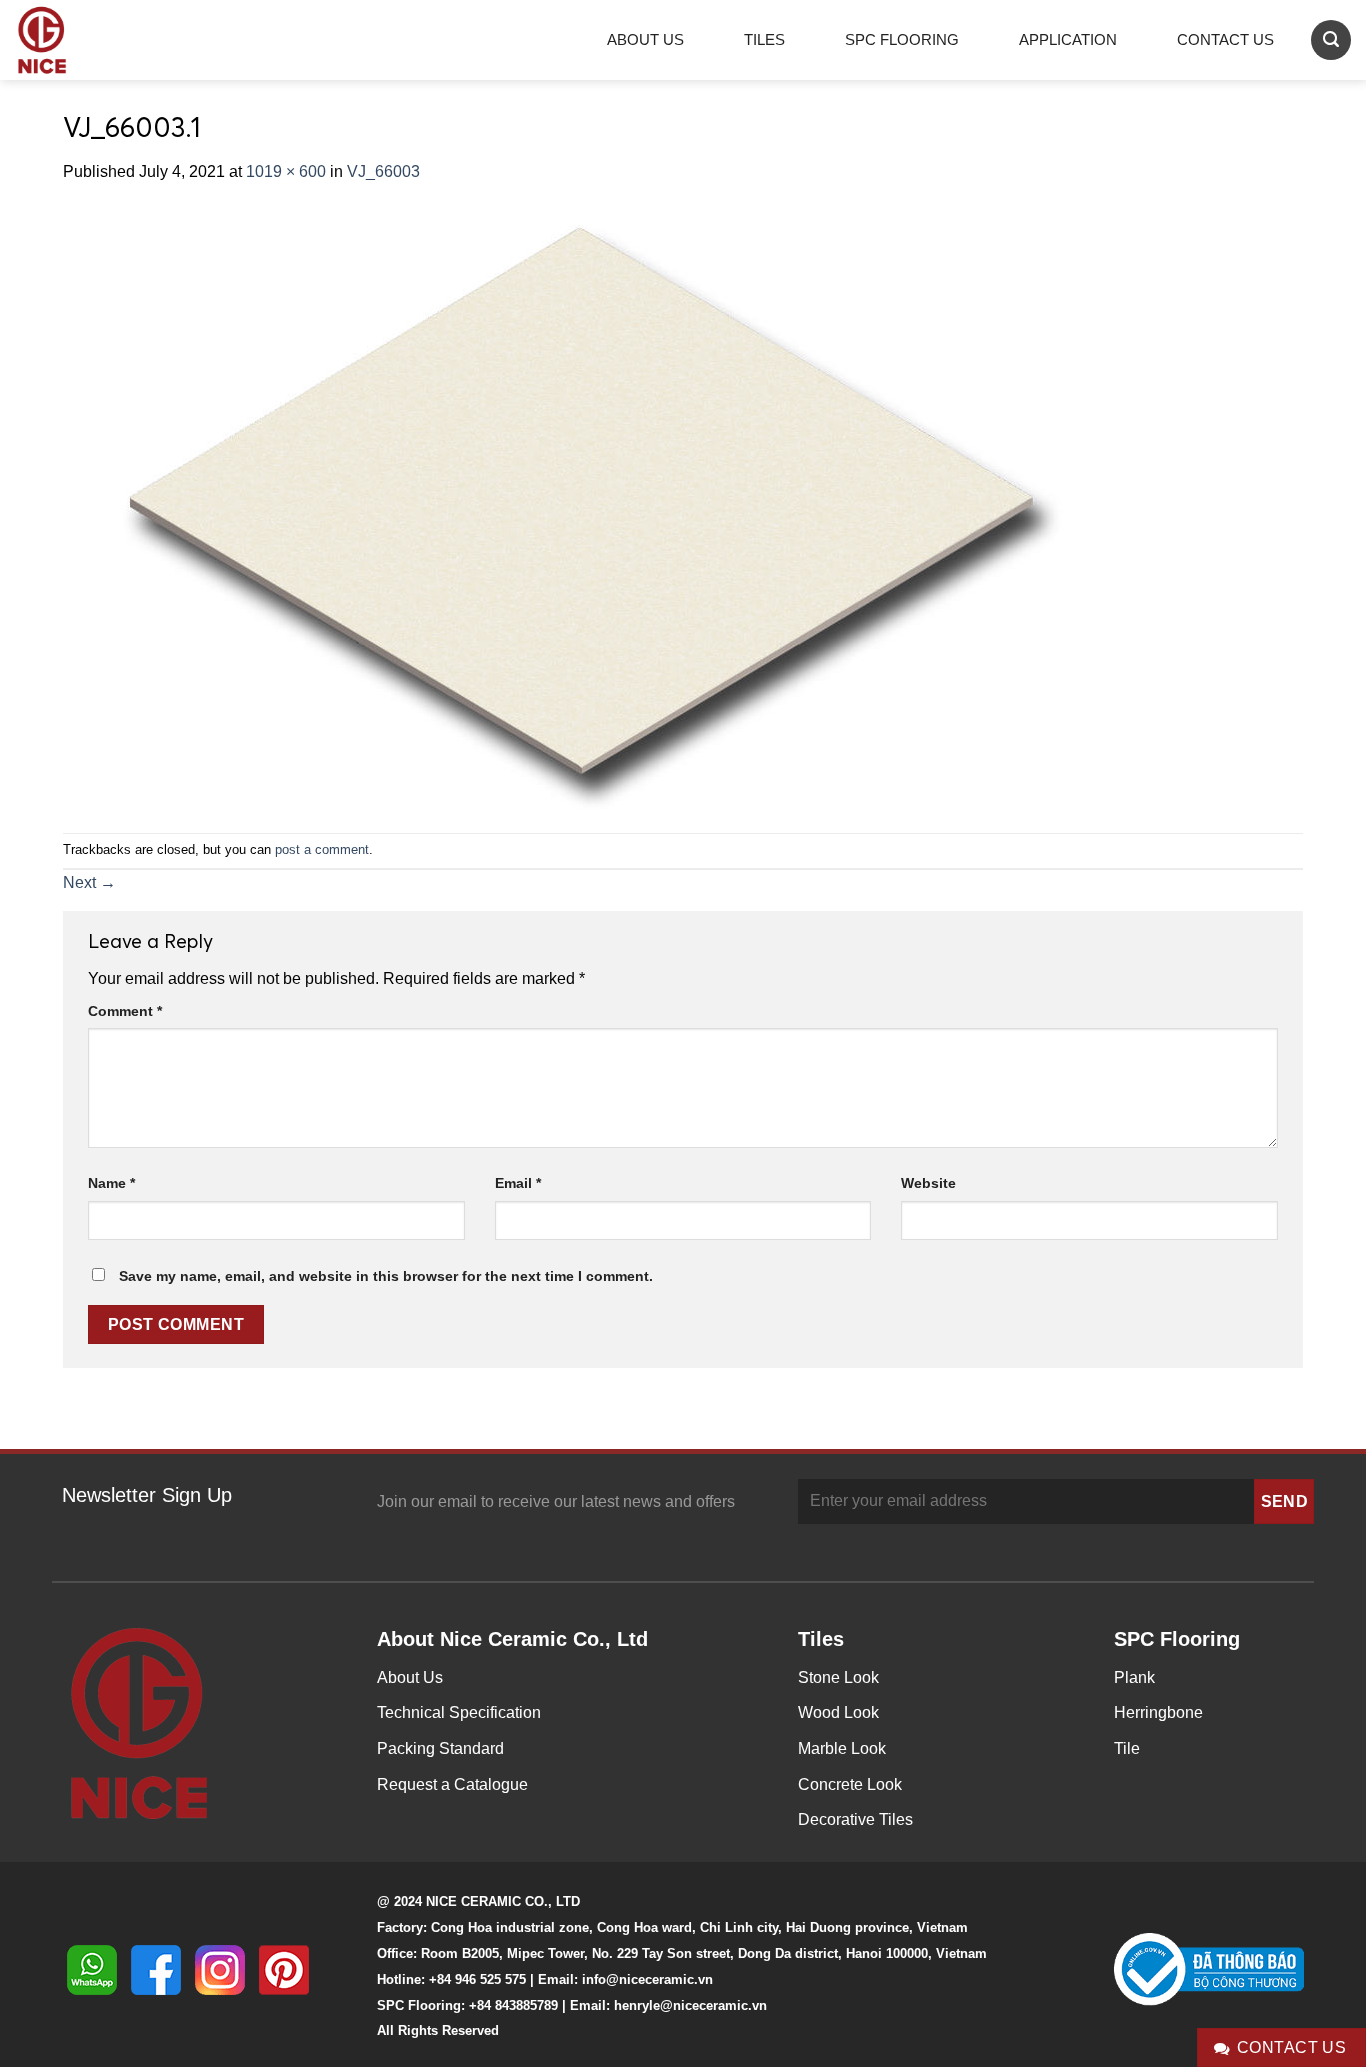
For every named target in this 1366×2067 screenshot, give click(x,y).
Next (89, 882)
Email (518, 1183)
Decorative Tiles (855, 1819)
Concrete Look (850, 1784)
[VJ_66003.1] (572, 507)
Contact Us (1225, 39)
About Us (645, 39)
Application (1068, 39)
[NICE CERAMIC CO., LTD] (70, 40)
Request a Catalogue (452, 1784)
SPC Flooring (902, 39)
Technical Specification (459, 1712)
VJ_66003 (383, 171)
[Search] (1331, 39)
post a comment (322, 849)
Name (111, 1183)
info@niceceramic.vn (647, 1979)
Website (928, 1183)
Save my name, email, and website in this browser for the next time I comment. (386, 1276)
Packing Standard (440, 1748)
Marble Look (842, 1748)
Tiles (764, 39)
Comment (125, 1011)
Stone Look (838, 1677)
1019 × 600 (286, 171)
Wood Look (838, 1712)
